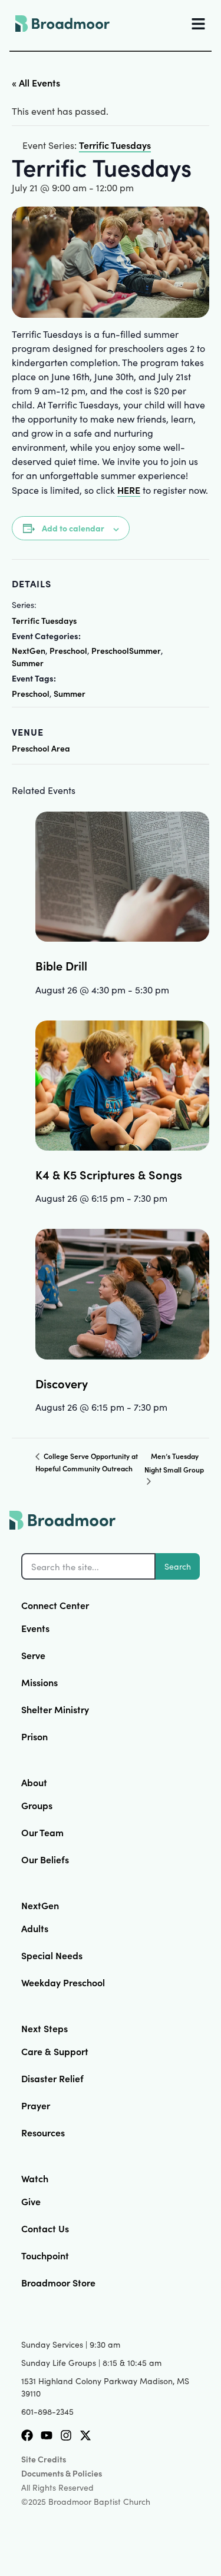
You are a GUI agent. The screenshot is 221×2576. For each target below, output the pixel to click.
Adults (35, 1928)
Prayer (36, 2105)
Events (35, 1628)
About (34, 1782)
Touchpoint (45, 2255)
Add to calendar (73, 528)
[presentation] (122, 877)
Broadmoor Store (58, 2282)
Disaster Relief (52, 2078)
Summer (28, 663)
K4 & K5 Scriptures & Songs (109, 1174)
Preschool (68, 650)
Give (31, 2201)
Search (178, 1566)
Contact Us (45, 2228)
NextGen (29, 650)
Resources (43, 2132)
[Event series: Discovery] (171, 1407)
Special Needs (52, 1955)
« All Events (36, 82)
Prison (34, 1736)
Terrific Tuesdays (44, 620)
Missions (39, 1682)
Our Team (42, 1832)
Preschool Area (41, 748)
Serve (33, 1655)
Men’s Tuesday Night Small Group (174, 1462)
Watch (35, 2178)
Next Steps (44, 2028)
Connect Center (55, 1605)
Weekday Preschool (63, 1982)
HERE (129, 490)
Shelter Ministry (55, 1709)
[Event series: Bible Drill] (173, 989)
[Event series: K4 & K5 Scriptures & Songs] (171, 1198)
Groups (37, 1805)
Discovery (62, 1383)
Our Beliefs (45, 1859)
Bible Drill (61, 965)
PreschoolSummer (126, 650)
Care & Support (55, 2051)
